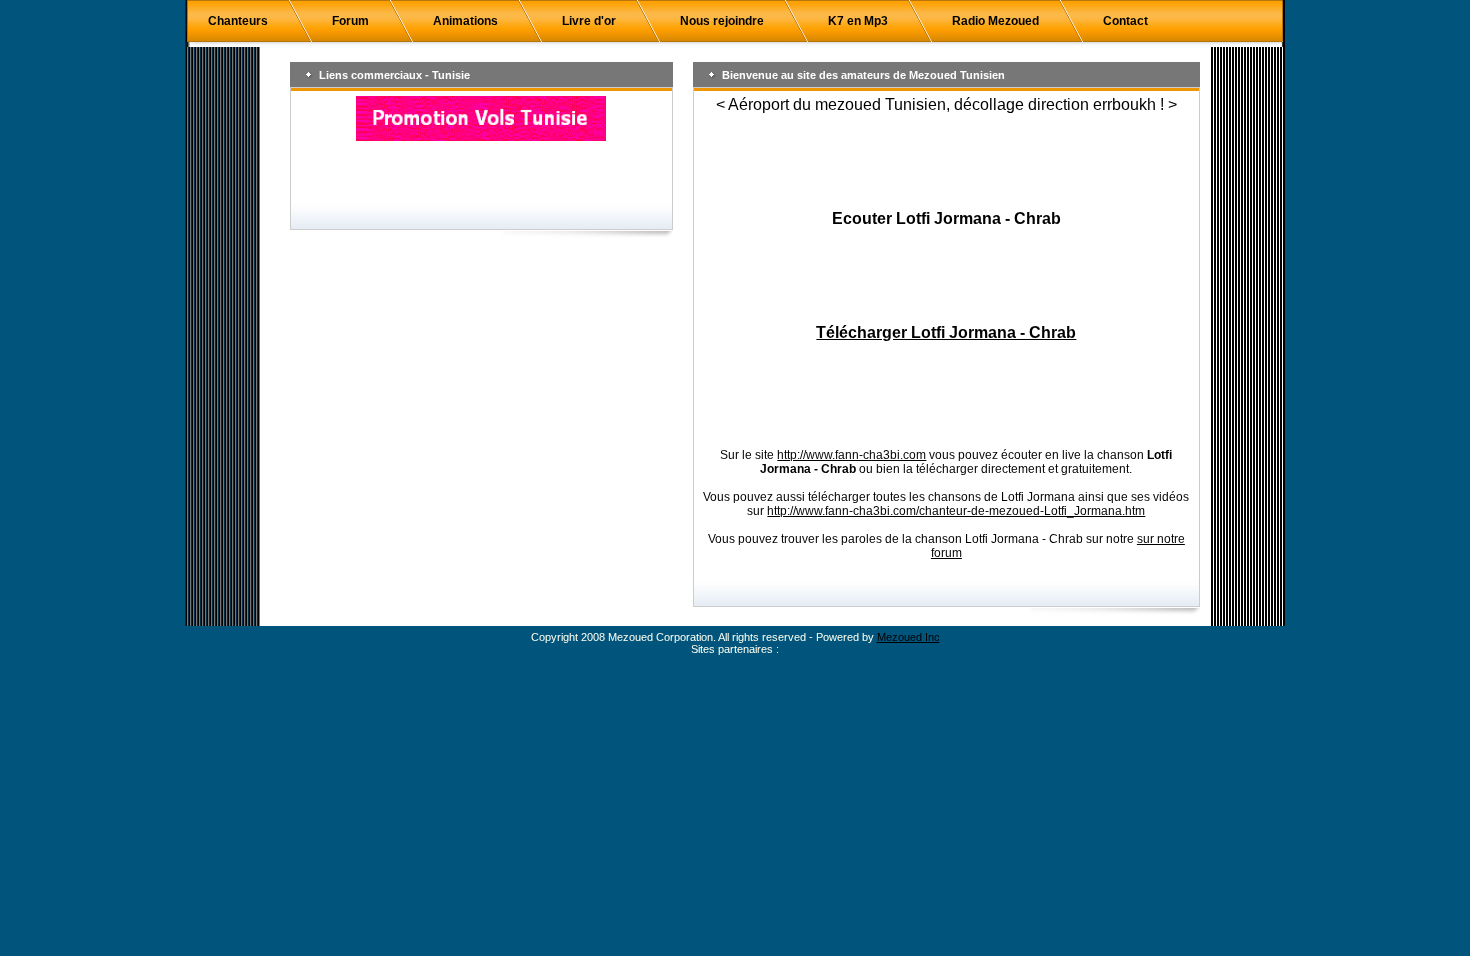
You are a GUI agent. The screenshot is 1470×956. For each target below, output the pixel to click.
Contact (1125, 21)
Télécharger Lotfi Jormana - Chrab (946, 332)
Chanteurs (238, 21)
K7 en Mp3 (858, 21)
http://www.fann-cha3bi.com (851, 455)
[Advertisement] (946, 162)
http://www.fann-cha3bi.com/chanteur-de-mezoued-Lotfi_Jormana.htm (956, 511)
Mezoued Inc (908, 637)
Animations (465, 21)
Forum (350, 21)
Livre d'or (589, 21)
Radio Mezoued (995, 21)
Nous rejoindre (722, 21)
